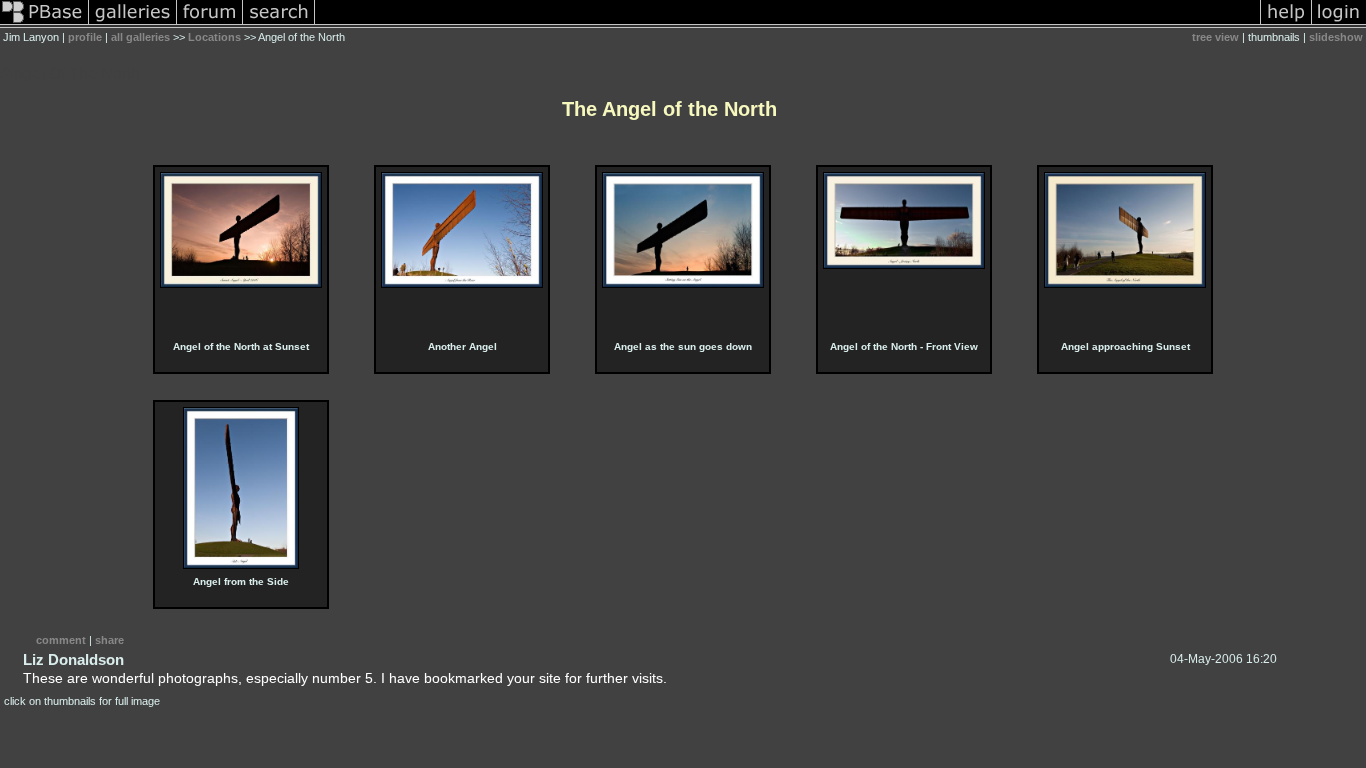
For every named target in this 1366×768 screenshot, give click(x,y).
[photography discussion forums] (210, 24)
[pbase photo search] (279, 24)
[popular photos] (787, 24)
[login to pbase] (1339, 24)
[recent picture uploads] (133, 24)
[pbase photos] (44, 24)
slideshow (1336, 37)
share (109, 640)
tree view (1215, 37)
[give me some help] (1286, 24)
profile (85, 37)
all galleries (140, 37)
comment (61, 640)
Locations (214, 37)
